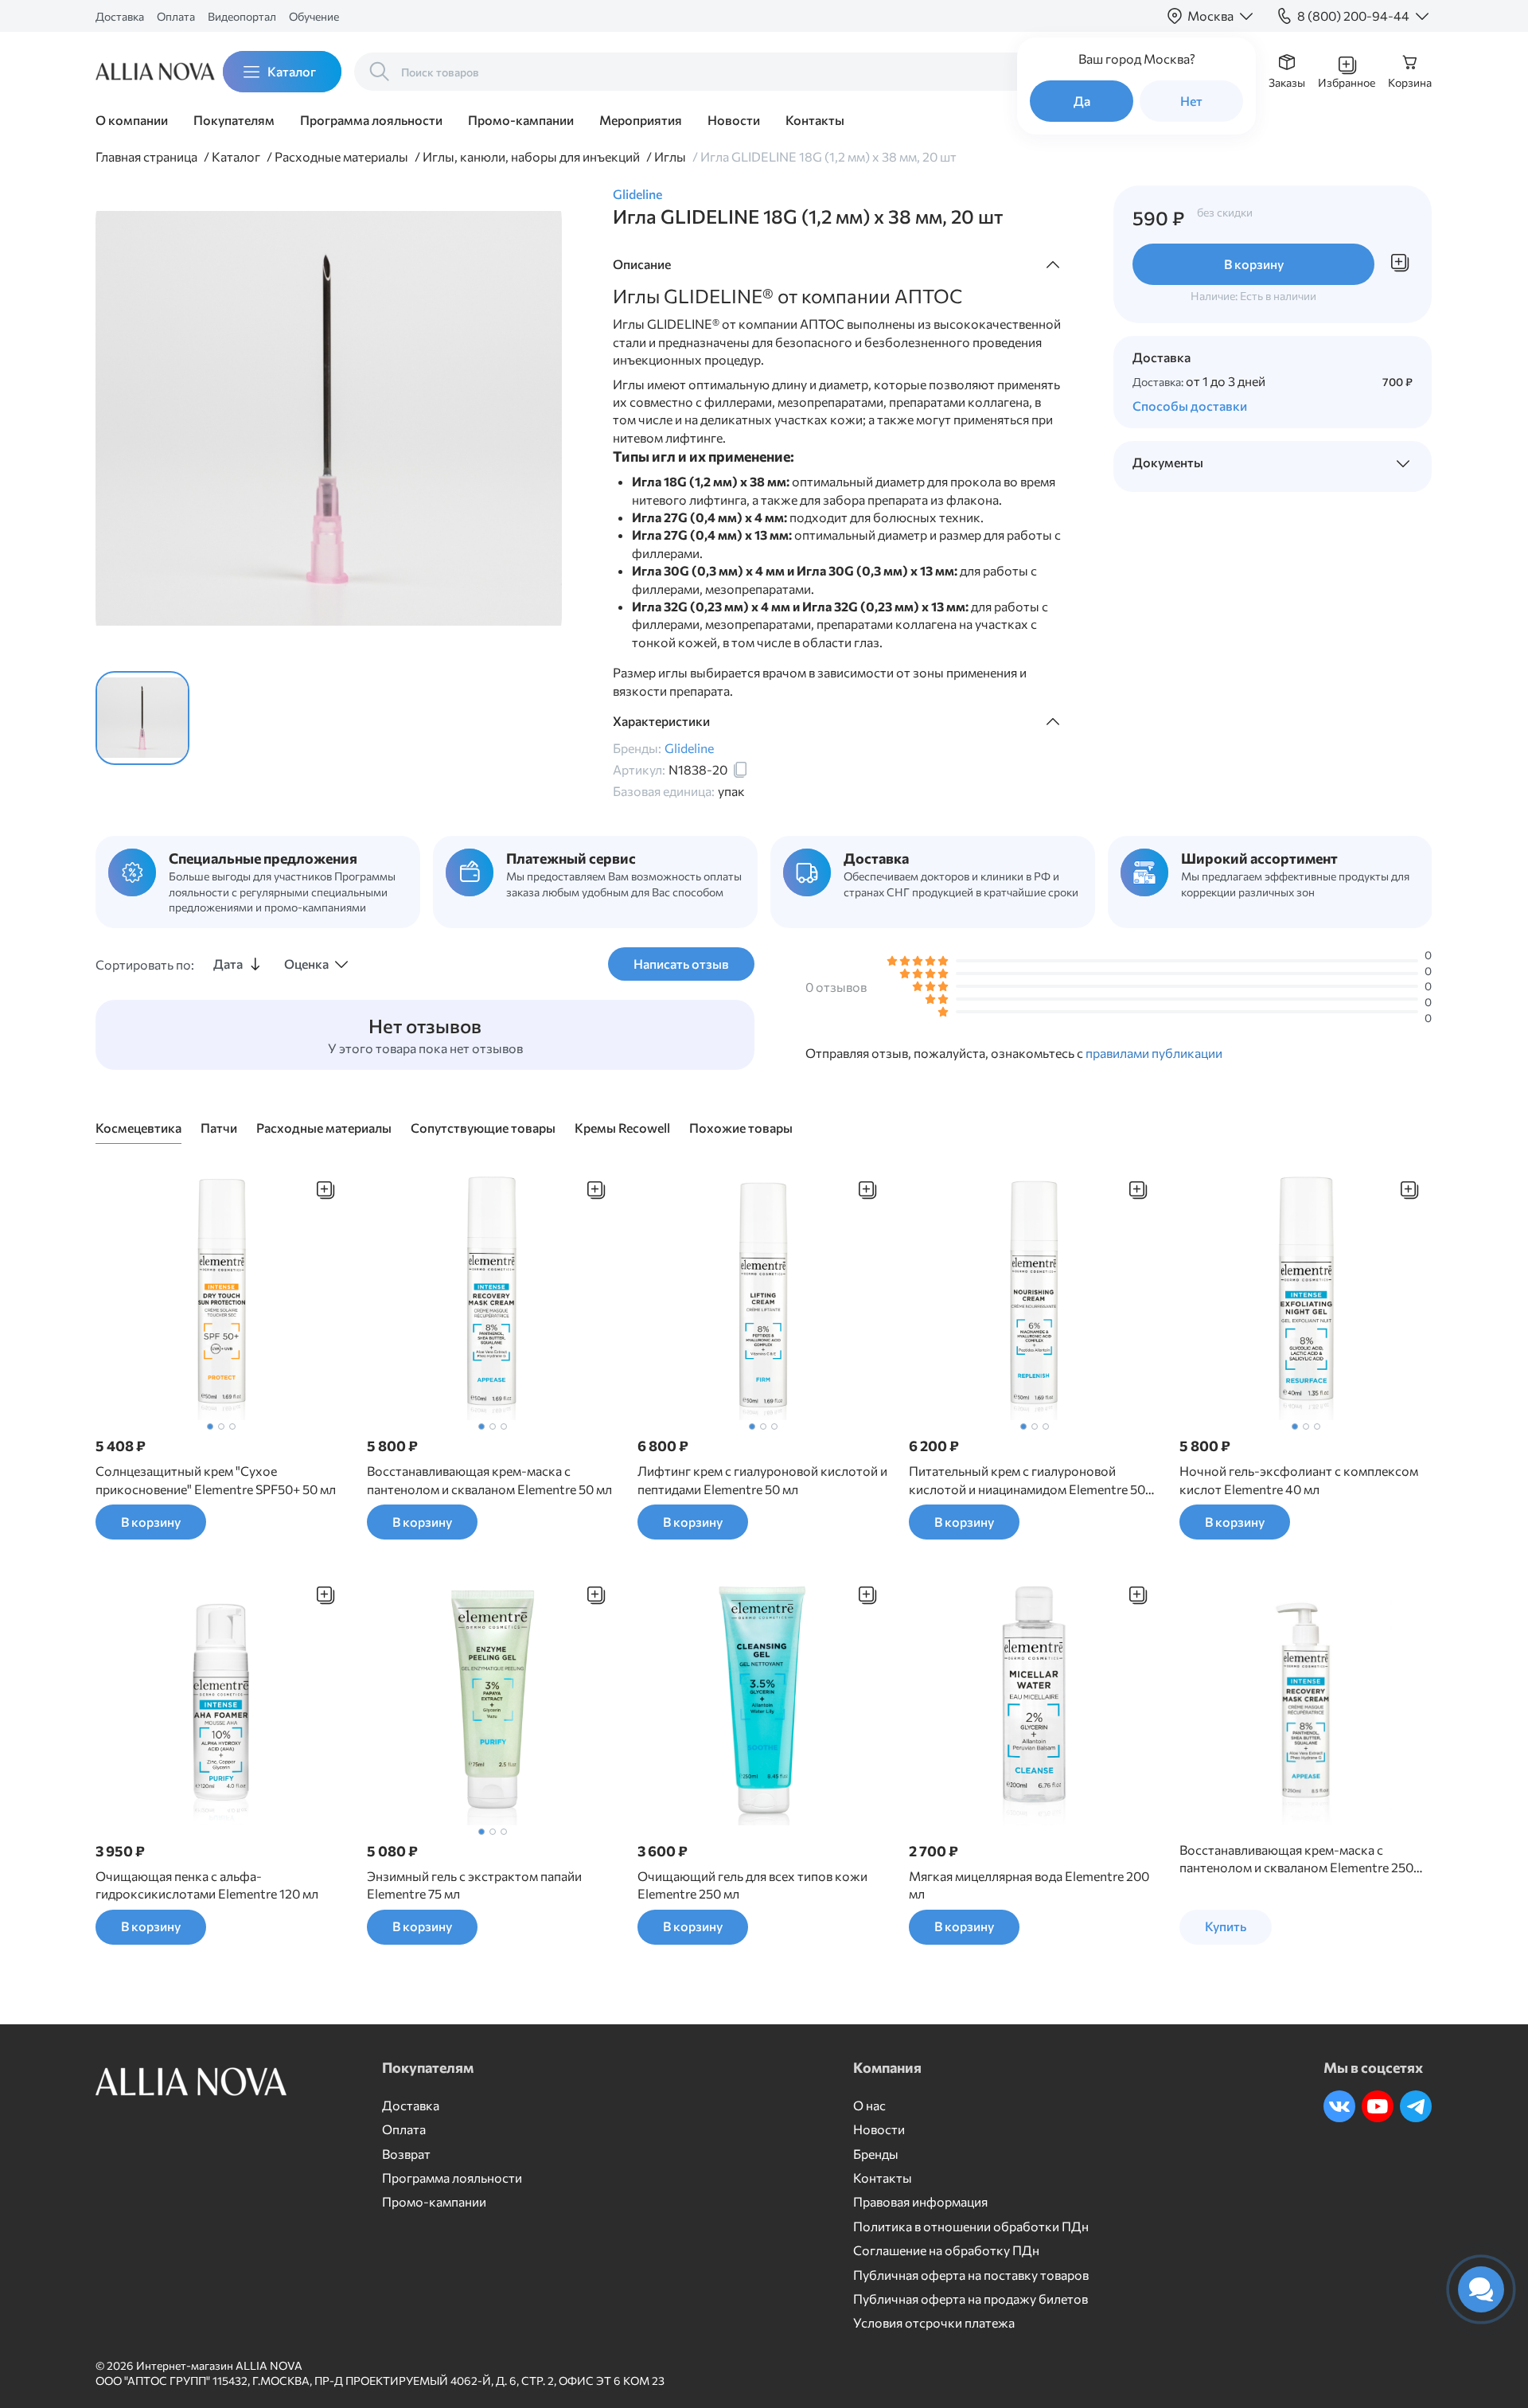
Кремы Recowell (622, 1128)
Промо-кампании (521, 120)
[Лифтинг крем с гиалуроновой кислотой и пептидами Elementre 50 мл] (764, 1294)
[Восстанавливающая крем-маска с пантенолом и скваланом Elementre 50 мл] (493, 1294)
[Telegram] (1416, 2106)
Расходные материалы (324, 1128)
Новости (734, 120)
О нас (869, 2105)
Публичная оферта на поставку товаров (971, 2275)
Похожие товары (741, 1128)
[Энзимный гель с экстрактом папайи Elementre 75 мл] (493, 1699)
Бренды (876, 2154)
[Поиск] (380, 72)
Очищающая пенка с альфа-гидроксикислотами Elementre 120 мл (207, 1885)
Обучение (314, 16)
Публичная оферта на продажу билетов (971, 2299)
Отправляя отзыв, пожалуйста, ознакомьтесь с (1014, 1053)
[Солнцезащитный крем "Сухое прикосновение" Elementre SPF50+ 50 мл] (222, 1294)
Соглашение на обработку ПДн (946, 2250)
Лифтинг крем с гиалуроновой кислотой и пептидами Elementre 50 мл (762, 1479)
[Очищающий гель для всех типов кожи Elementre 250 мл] (764, 1699)
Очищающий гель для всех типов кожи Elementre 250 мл (752, 1885)
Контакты (815, 120)
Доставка (120, 16)
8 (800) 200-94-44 (1353, 16)
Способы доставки (1190, 406)
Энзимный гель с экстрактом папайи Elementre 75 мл (474, 1885)
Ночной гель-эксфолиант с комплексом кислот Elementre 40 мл (1299, 1479)
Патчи (219, 1128)
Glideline (637, 194)
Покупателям (234, 120)
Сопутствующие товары (483, 1128)
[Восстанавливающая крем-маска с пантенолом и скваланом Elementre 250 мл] (1306, 1699)
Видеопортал (242, 16)
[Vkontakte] (1339, 2106)
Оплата (176, 16)
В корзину (1254, 264)
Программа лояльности (371, 120)
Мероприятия (641, 120)
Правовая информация (920, 2201)
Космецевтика (138, 1128)
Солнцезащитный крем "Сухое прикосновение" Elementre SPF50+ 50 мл (216, 1479)
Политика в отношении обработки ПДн (971, 2226)
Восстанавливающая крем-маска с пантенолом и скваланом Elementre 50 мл (489, 1479)
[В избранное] (325, 1190)
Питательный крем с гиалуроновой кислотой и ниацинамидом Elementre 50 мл (1027, 1481)
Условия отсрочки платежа (934, 2322)
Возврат (406, 2154)
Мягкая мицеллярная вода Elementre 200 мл (1029, 1885)
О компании (132, 120)
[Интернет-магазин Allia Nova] (143, 72)
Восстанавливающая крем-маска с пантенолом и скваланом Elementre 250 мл (1296, 1860)
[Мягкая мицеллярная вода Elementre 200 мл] (1035, 1699)
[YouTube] (1378, 2106)
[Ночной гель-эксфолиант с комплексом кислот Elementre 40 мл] (1306, 1294)
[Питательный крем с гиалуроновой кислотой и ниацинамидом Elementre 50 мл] (1035, 1294)
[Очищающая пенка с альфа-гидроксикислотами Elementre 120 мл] (222, 1699)
